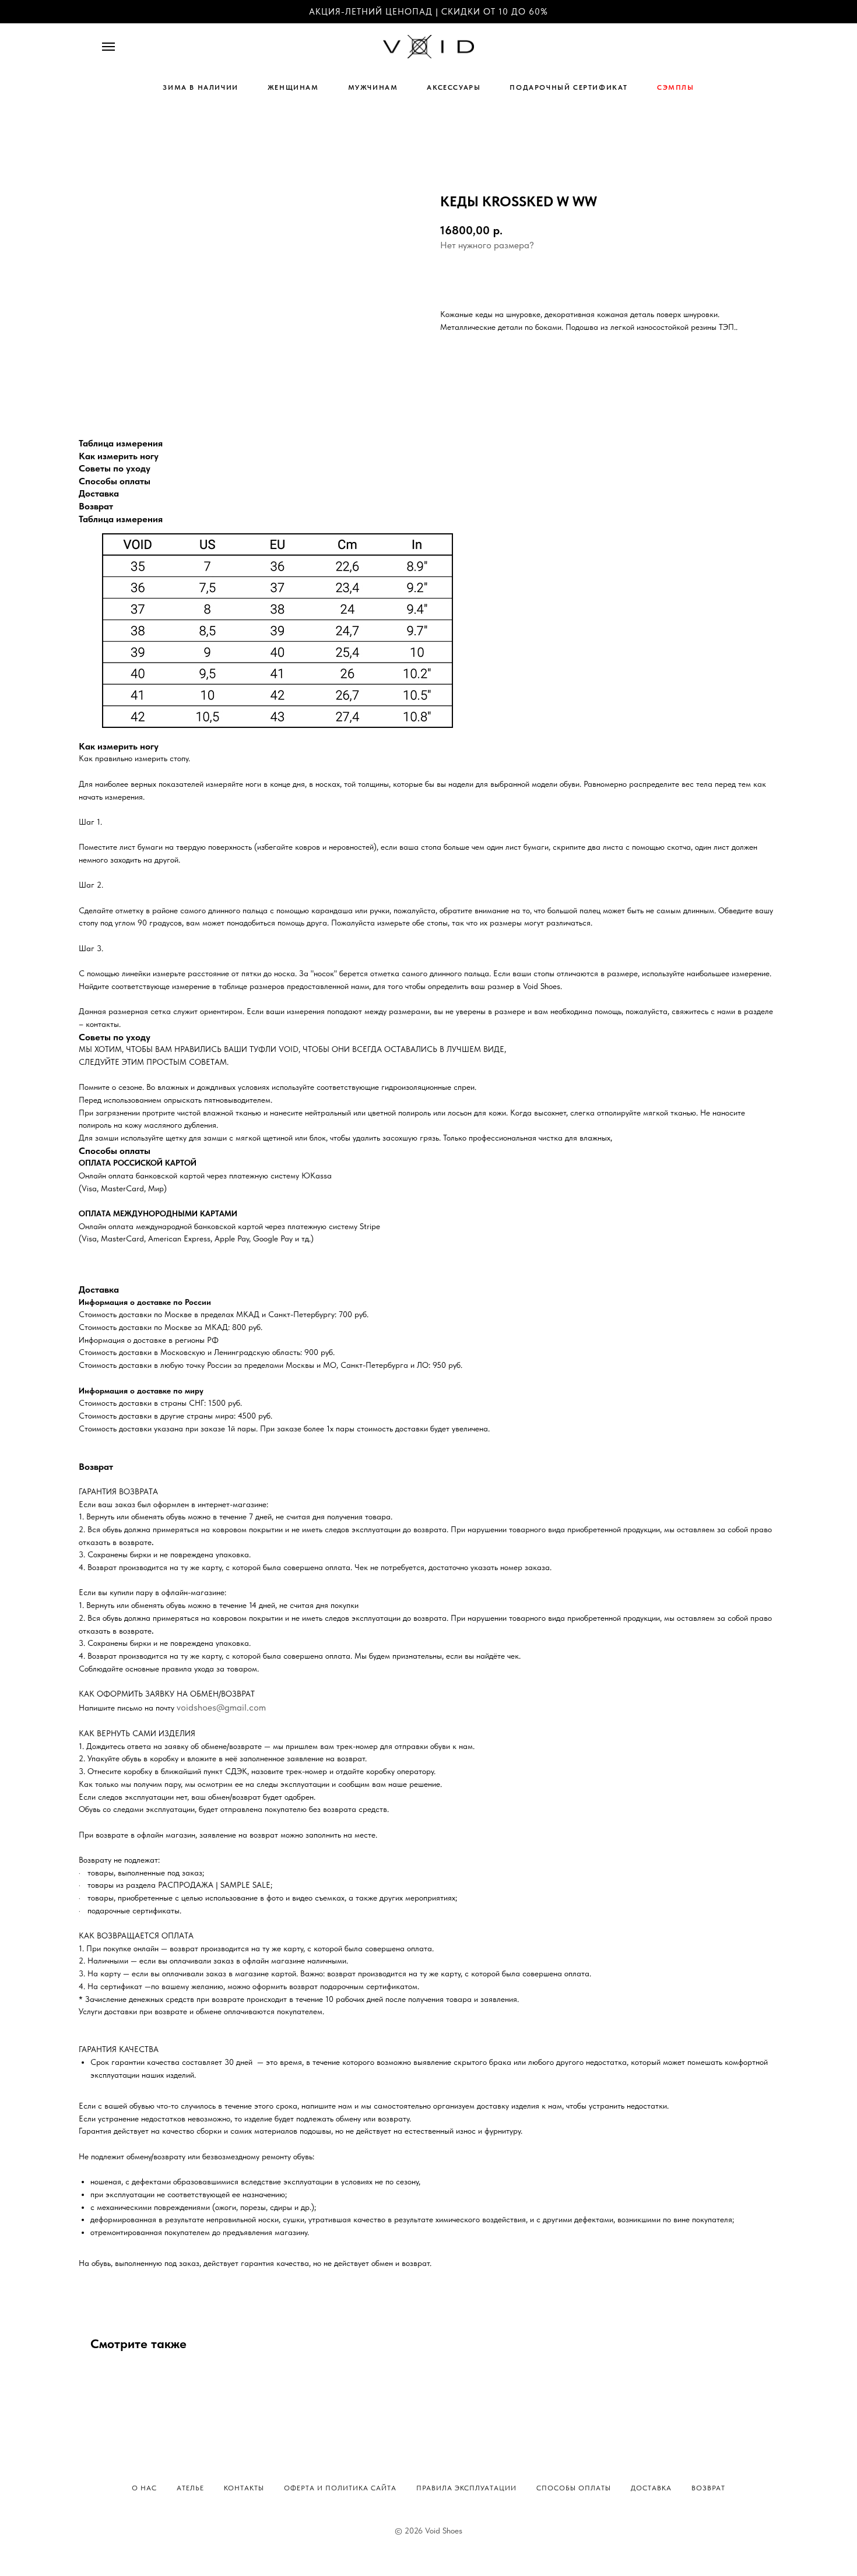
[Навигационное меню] (108, 47)
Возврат (708, 2488)
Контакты (244, 2488)
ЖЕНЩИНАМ (293, 87)
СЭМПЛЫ (676, 87)
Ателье (190, 2488)
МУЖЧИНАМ (373, 87)
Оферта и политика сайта (340, 2488)
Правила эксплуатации (466, 2488)
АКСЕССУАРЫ (454, 87)
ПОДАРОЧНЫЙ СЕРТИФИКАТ (569, 87)
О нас (144, 2488)
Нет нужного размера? (487, 245)
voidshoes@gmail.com (221, 1707)
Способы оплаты (574, 2488)
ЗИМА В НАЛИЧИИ (200, 87)
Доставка (651, 2488)
